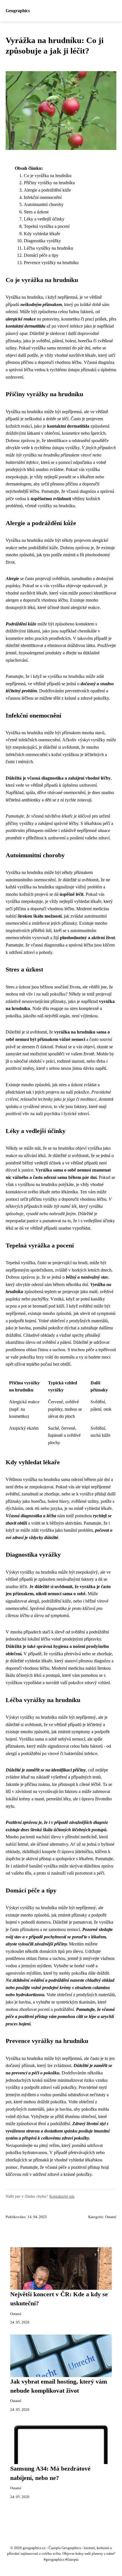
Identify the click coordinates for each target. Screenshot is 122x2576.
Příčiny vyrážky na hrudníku (49, 183)
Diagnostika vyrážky (42, 241)
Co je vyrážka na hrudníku (48, 176)
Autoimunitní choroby (44, 204)
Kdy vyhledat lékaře (42, 234)
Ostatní (111, 2217)
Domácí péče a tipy (41, 255)
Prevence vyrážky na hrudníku (51, 263)
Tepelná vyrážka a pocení (47, 226)
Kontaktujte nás (62, 2196)
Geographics (18, 11)
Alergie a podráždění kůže (47, 190)
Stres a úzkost (36, 212)
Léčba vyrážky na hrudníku (49, 248)
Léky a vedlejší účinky (44, 219)
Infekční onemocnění (43, 197)
